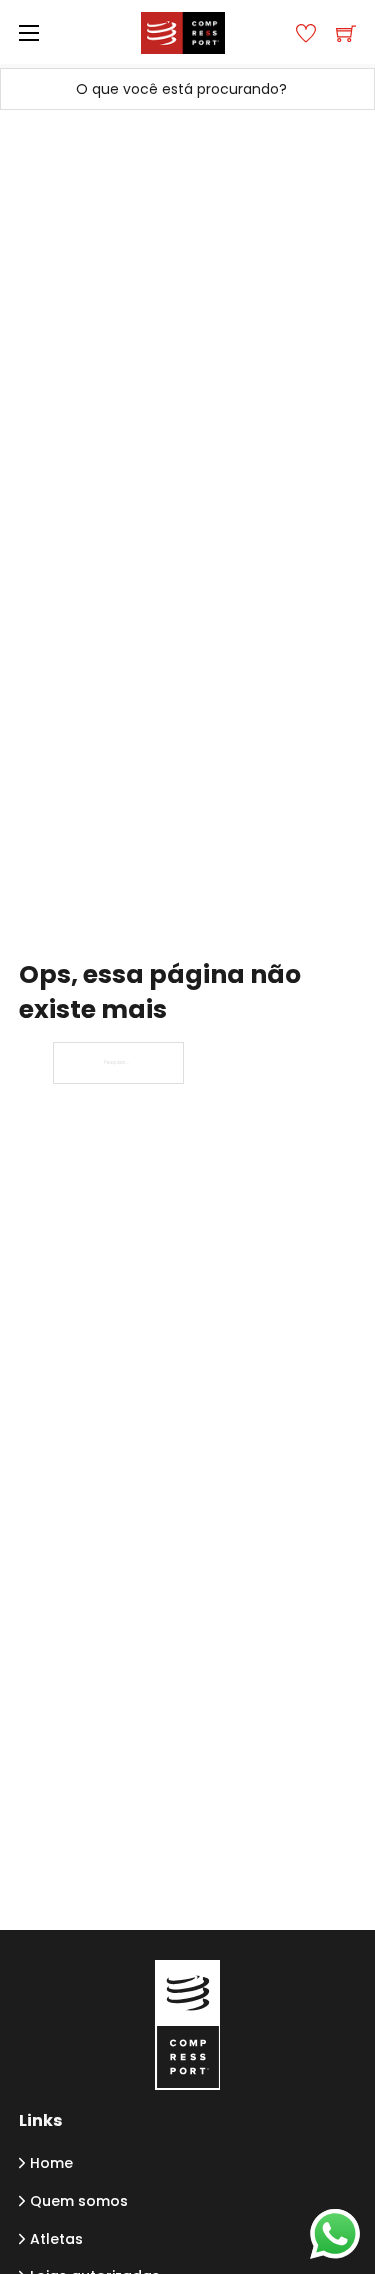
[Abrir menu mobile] (29, 33)
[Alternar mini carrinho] (346, 33)
